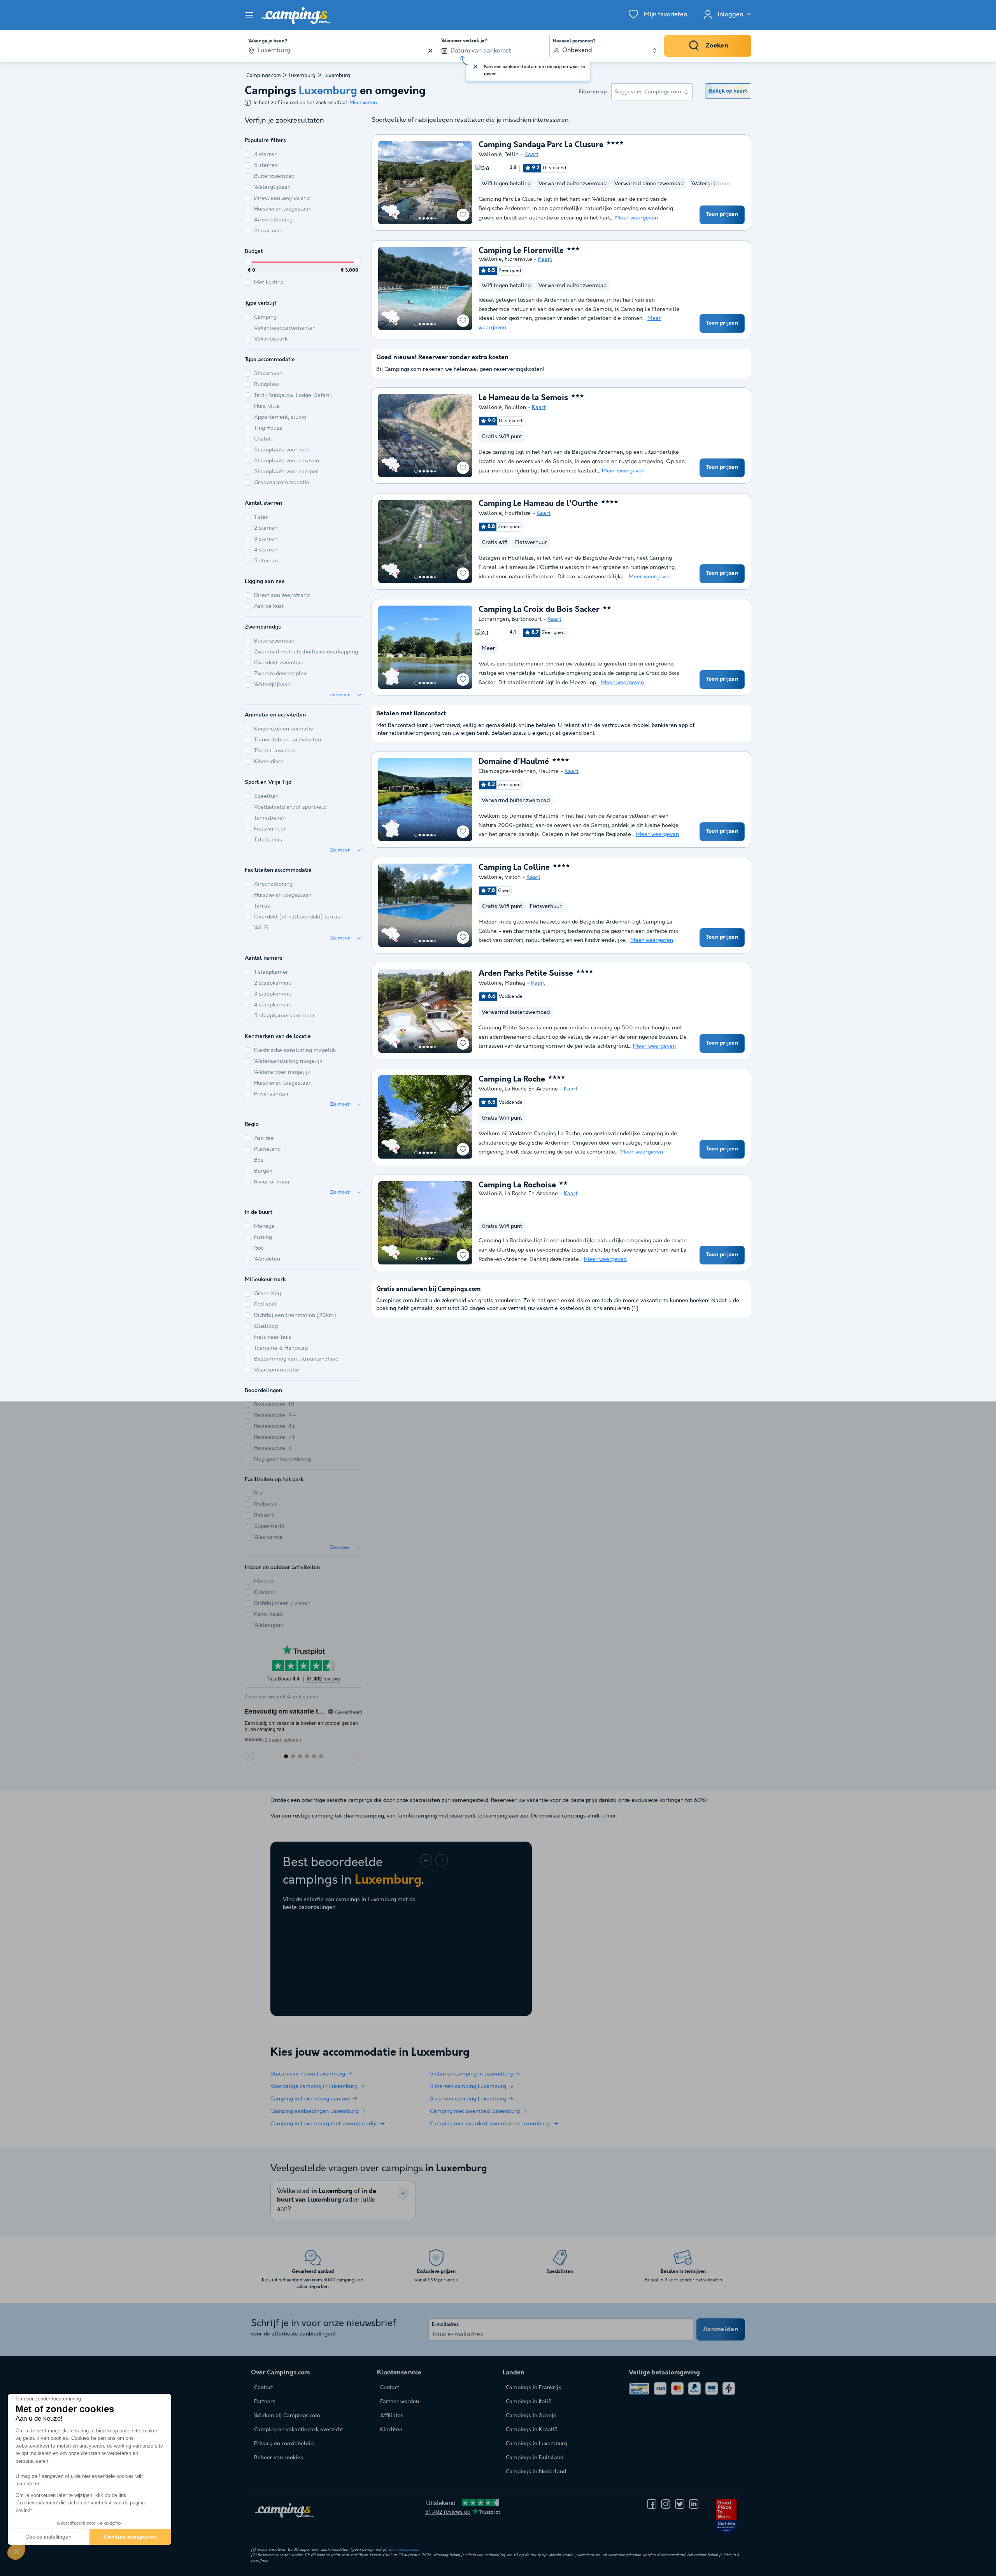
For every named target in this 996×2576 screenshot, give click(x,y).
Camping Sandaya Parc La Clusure (541, 145)
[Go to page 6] (435, 218)
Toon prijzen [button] (722, 214)
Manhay (515, 983)
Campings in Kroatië (532, 2430)
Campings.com (264, 76)
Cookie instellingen (48, 2537)
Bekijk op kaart (728, 91)
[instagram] (666, 2504)
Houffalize (518, 513)
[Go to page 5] (431, 218)
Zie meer (340, 695)
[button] (16, 2551)
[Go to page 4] (428, 218)
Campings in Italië (529, 2402)
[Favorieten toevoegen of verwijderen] (463, 215)
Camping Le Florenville (521, 251)
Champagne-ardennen (507, 771)
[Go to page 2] (420, 218)
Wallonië (490, 155)
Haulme (549, 771)
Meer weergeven (637, 218)
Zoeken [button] (717, 46)
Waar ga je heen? (268, 41)
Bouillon (515, 407)
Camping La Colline (514, 868)
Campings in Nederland (536, 2472)
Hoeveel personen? (574, 41)
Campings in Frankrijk (533, 2388)
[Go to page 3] (424, 218)
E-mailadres (445, 2325)
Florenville (518, 259)
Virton (513, 877)
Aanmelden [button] (721, 2329)
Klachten (391, 2430)
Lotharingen (494, 619)
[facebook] (652, 2504)
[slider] (249, 262)
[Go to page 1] (416, 218)
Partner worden (400, 2402)
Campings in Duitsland (535, 2458)
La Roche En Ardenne (531, 1089)
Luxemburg (302, 76)
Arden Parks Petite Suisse (526, 974)
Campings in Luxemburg (537, 2444)
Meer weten (363, 103)
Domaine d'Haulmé (514, 762)
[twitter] (680, 2504)
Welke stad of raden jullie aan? (327, 2200)
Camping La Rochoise (517, 1185)
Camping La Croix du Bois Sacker (539, 610)
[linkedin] (694, 2504)
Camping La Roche (512, 1080)
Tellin (512, 155)
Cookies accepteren (130, 2537)
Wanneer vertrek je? (464, 41)
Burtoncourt (527, 619)
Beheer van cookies (279, 2458)
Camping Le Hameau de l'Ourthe (538, 504)
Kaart (531, 155)
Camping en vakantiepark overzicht (299, 2430)
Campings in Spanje (531, 2416)
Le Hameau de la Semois (523, 398)
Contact (390, 2388)
